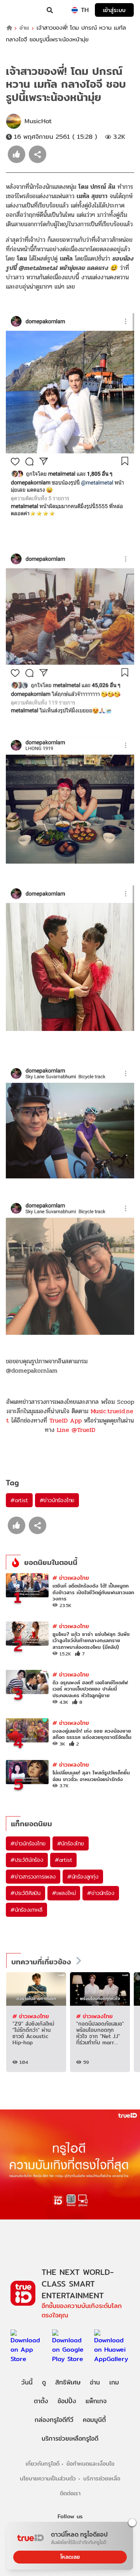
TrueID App (66, 1420)
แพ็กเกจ (96, 2401)
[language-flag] (75, 10)
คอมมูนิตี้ (94, 2420)
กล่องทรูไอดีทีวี (54, 2420)
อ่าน (24, 28)
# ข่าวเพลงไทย (71, 1578)
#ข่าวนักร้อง (101, 1893)
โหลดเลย (70, 2557)
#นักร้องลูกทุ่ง (83, 1877)
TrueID (22, 10)
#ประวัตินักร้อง (27, 1860)
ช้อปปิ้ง (67, 2401)
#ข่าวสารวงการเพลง (33, 1877)
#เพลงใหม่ (64, 1893)
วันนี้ (27, 2382)
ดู (44, 2382)
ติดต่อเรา (70, 2493)
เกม (114, 2382)
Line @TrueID (76, 1430)
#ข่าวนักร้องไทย (57, 1500)
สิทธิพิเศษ (68, 2382)
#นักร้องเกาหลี (26, 1910)
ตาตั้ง (41, 2401)
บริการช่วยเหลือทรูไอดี (70, 2439)
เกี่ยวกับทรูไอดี (43, 2463)
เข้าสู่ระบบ (114, 10)
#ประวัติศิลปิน (25, 1893)
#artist (19, 1500)
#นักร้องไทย (71, 1843)
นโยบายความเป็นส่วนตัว (48, 2478)
